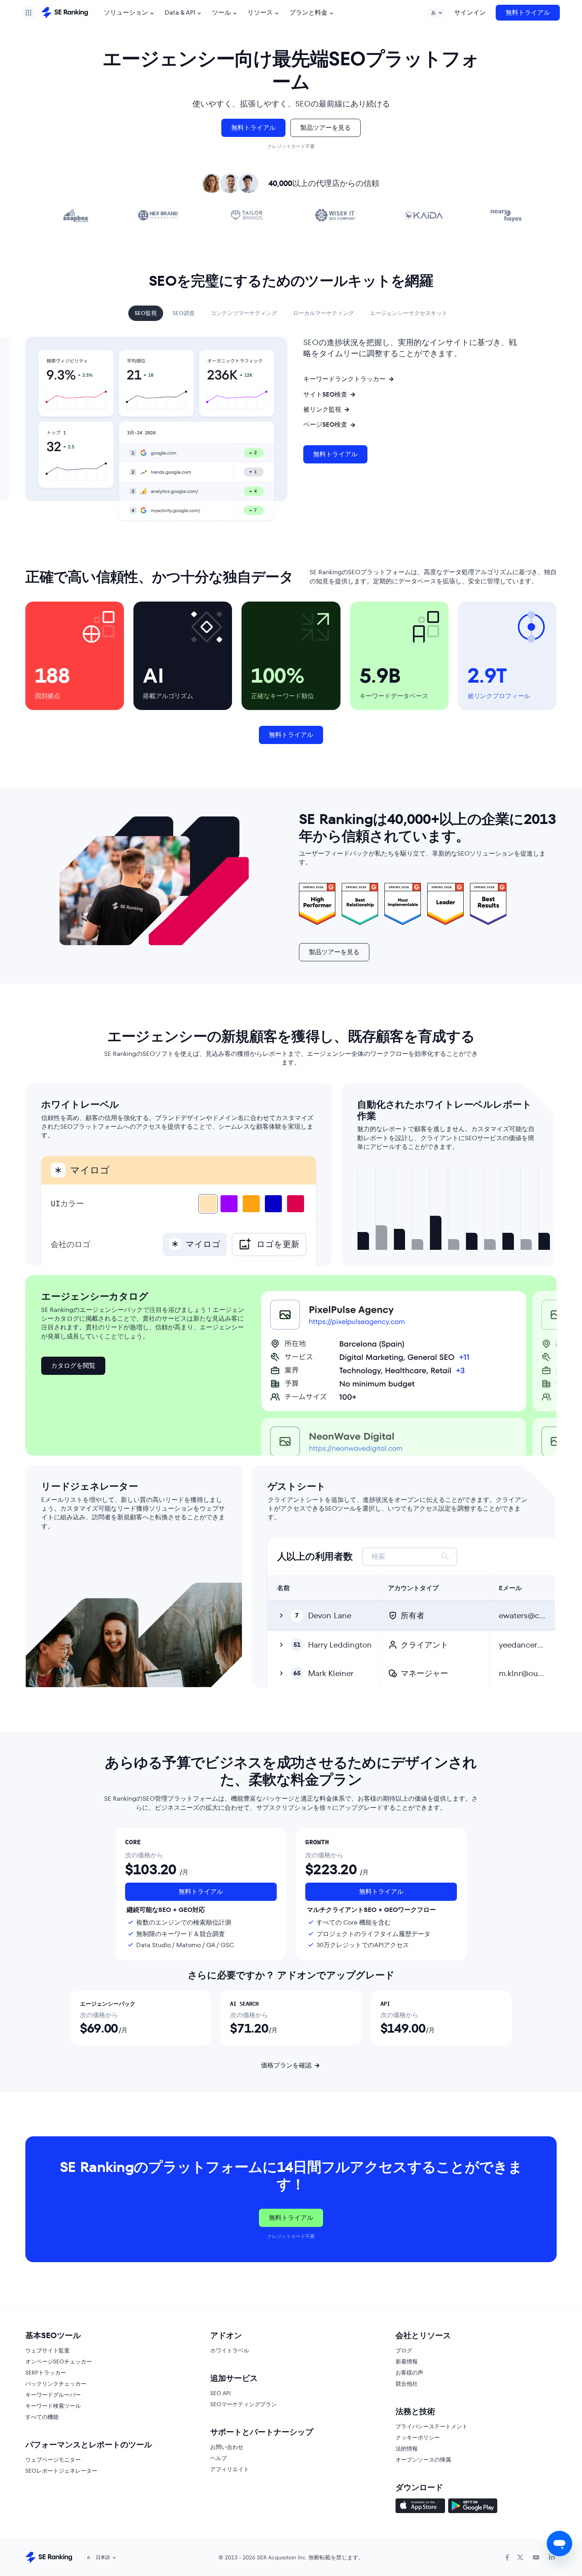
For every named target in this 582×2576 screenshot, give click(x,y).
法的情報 (407, 2449)
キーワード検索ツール (53, 2406)
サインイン (470, 12)
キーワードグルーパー (53, 2395)
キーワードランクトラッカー (344, 379)
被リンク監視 (322, 410)
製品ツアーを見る (325, 128)
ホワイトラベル (230, 2350)
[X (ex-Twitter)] (520, 2557)
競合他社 (407, 2384)
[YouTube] (536, 2557)
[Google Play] (473, 2507)
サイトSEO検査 (325, 395)
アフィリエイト (230, 2469)
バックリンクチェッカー (56, 2384)
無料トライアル (528, 12)
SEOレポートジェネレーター (61, 2471)
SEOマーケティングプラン (243, 2404)
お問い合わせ (227, 2447)
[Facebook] (507, 2557)
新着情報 (407, 2361)
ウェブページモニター (53, 2460)
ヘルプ (219, 2458)
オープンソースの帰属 (423, 2460)
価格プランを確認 (286, 2065)
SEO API (221, 2393)
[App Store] (420, 2507)
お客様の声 (409, 2373)
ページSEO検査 (325, 425)
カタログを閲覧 (73, 1366)
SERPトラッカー (46, 2373)
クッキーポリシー (418, 2437)
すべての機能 (42, 2417)
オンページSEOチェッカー (59, 2361)
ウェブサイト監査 (48, 2350)
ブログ (404, 2350)
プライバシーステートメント (432, 2426)
